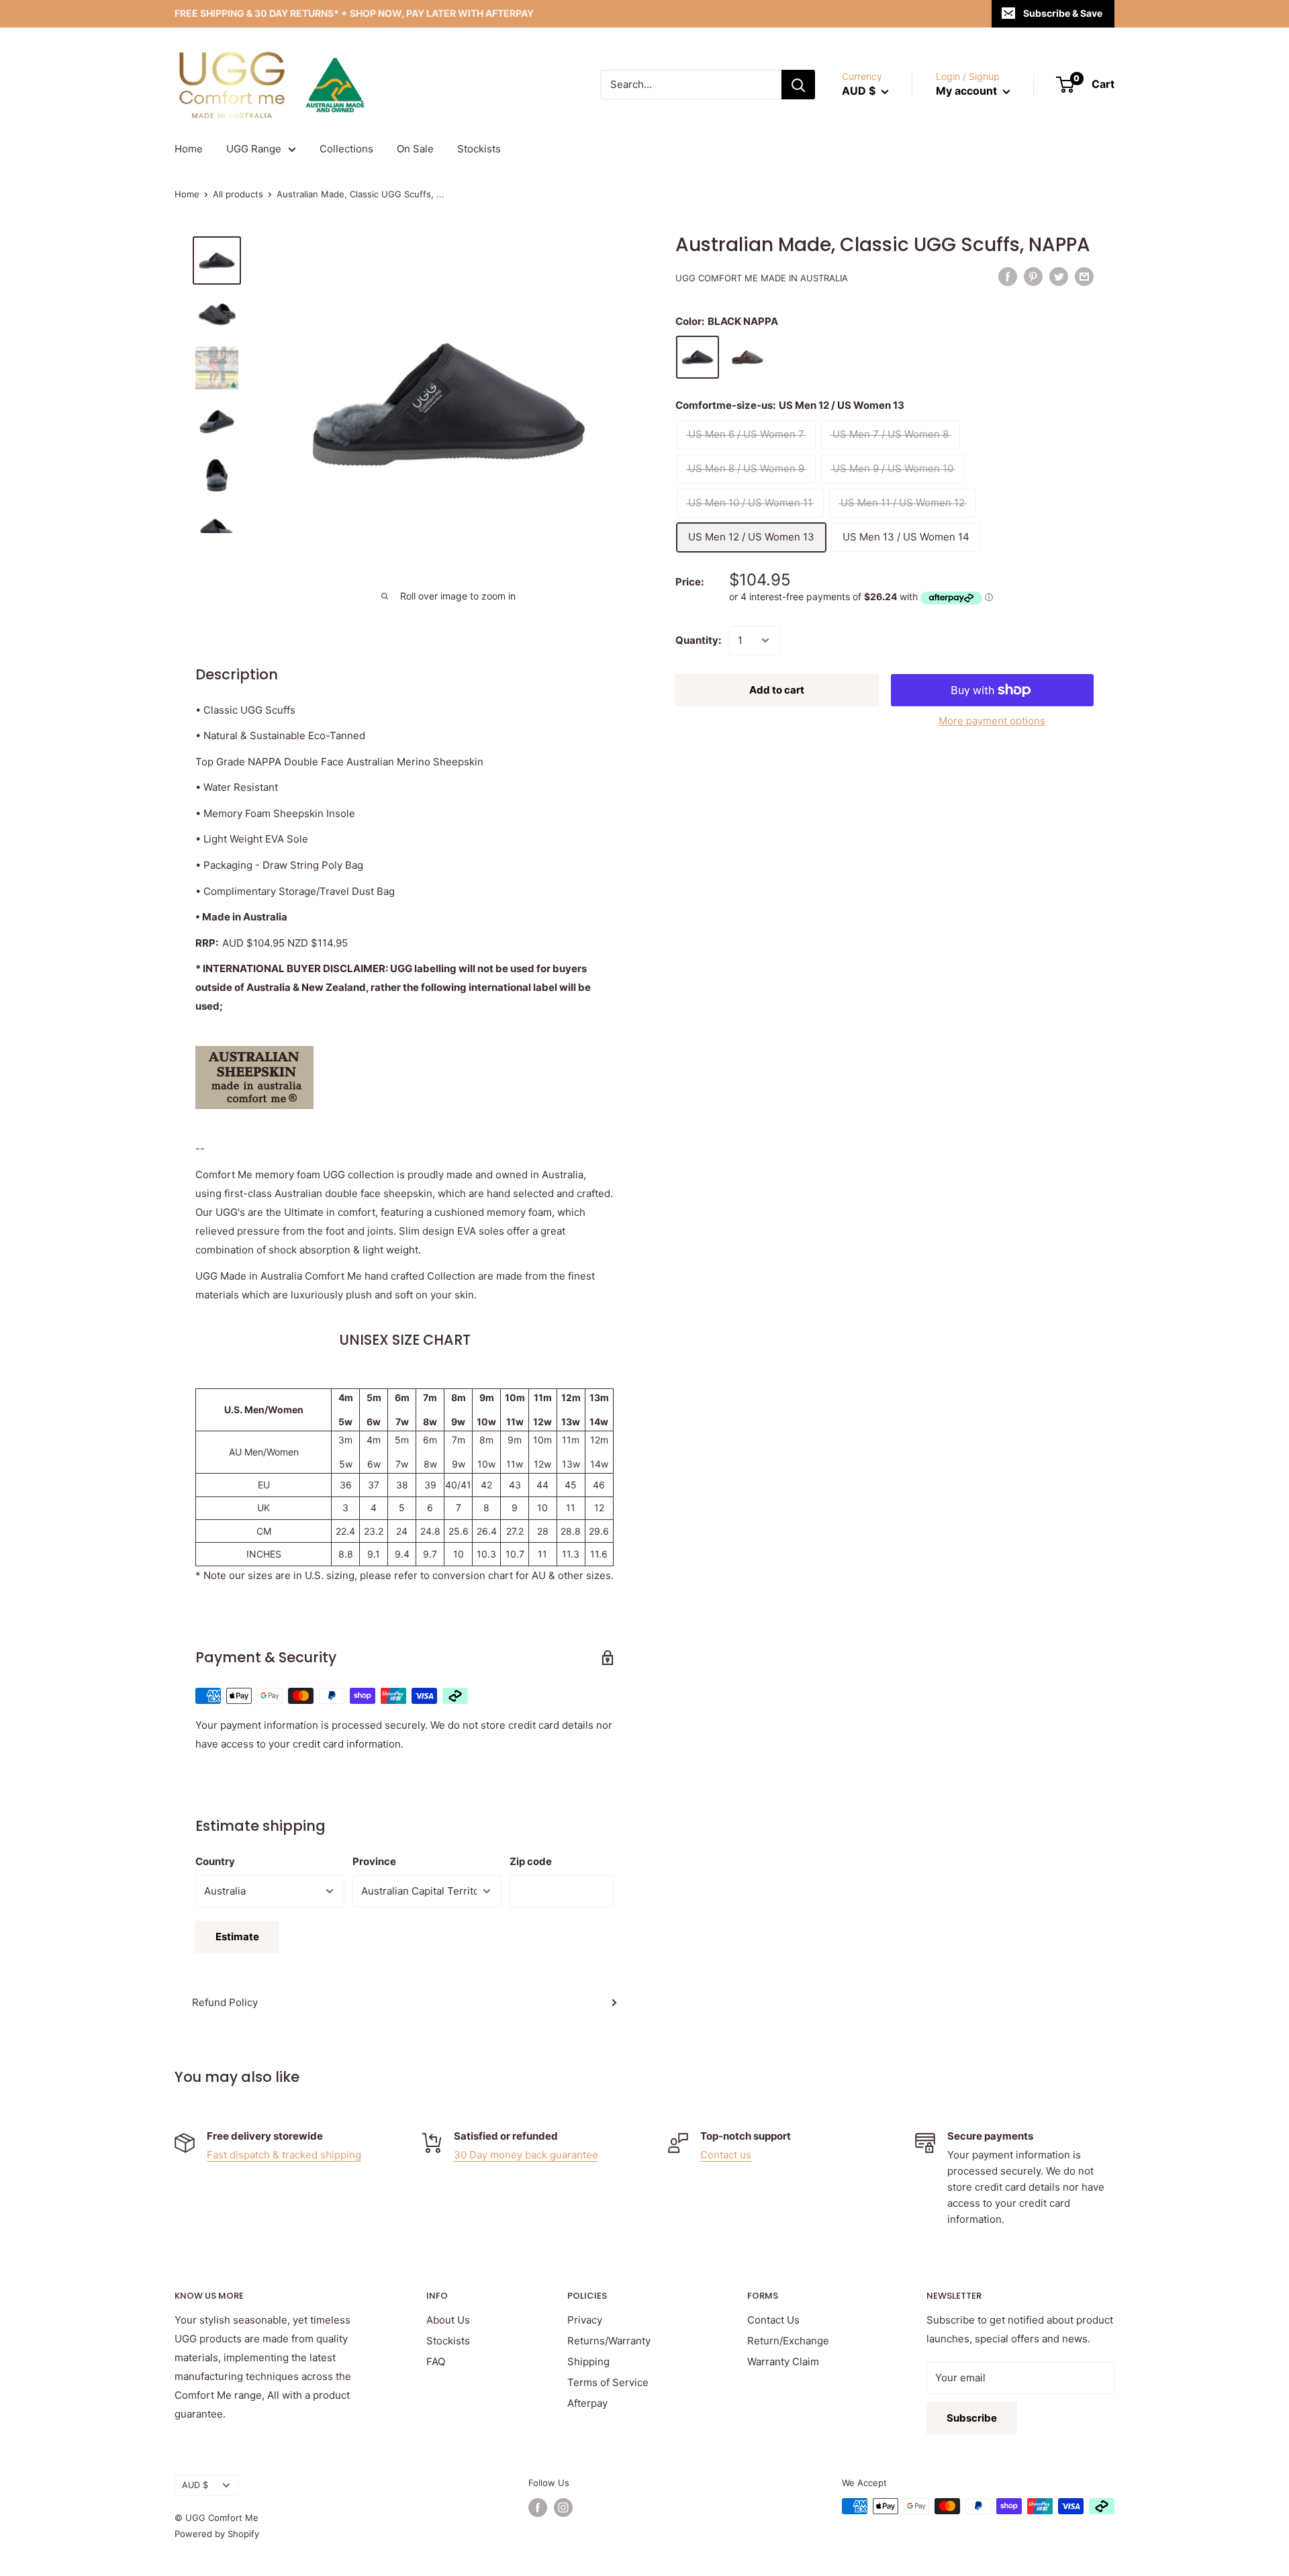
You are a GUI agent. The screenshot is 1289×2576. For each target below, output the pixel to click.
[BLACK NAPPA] (698, 357)
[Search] (798, 85)
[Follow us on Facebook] (538, 2508)
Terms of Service (608, 2382)
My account (968, 91)
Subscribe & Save (1063, 13)
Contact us (726, 2155)
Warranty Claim (783, 2362)
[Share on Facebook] (1008, 276)
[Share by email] (1084, 276)
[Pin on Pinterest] (1033, 276)
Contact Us (773, 2320)
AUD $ (195, 2485)
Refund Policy (225, 2002)
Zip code (531, 1861)
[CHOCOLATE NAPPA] (747, 357)
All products (238, 194)
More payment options (992, 721)
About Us (448, 2320)
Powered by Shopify (217, 2534)
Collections (346, 149)
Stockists (479, 149)
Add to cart (777, 690)
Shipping (588, 2362)
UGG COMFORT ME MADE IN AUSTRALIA (762, 278)
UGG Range (254, 149)
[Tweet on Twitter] (1059, 276)
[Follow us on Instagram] (563, 2508)
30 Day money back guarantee (526, 2155)
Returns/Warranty (609, 2341)
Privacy (585, 2320)
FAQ (436, 2362)
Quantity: (698, 640)
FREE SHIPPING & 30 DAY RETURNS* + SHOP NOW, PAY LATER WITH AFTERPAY (354, 13)
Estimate (237, 1937)
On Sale (415, 149)
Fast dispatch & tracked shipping (284, 2155)
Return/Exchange (788, 2341)
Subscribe (972, 2418)
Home (189, 149)
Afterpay (587, 2403)
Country (215, 1861)
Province (374, 1861)
